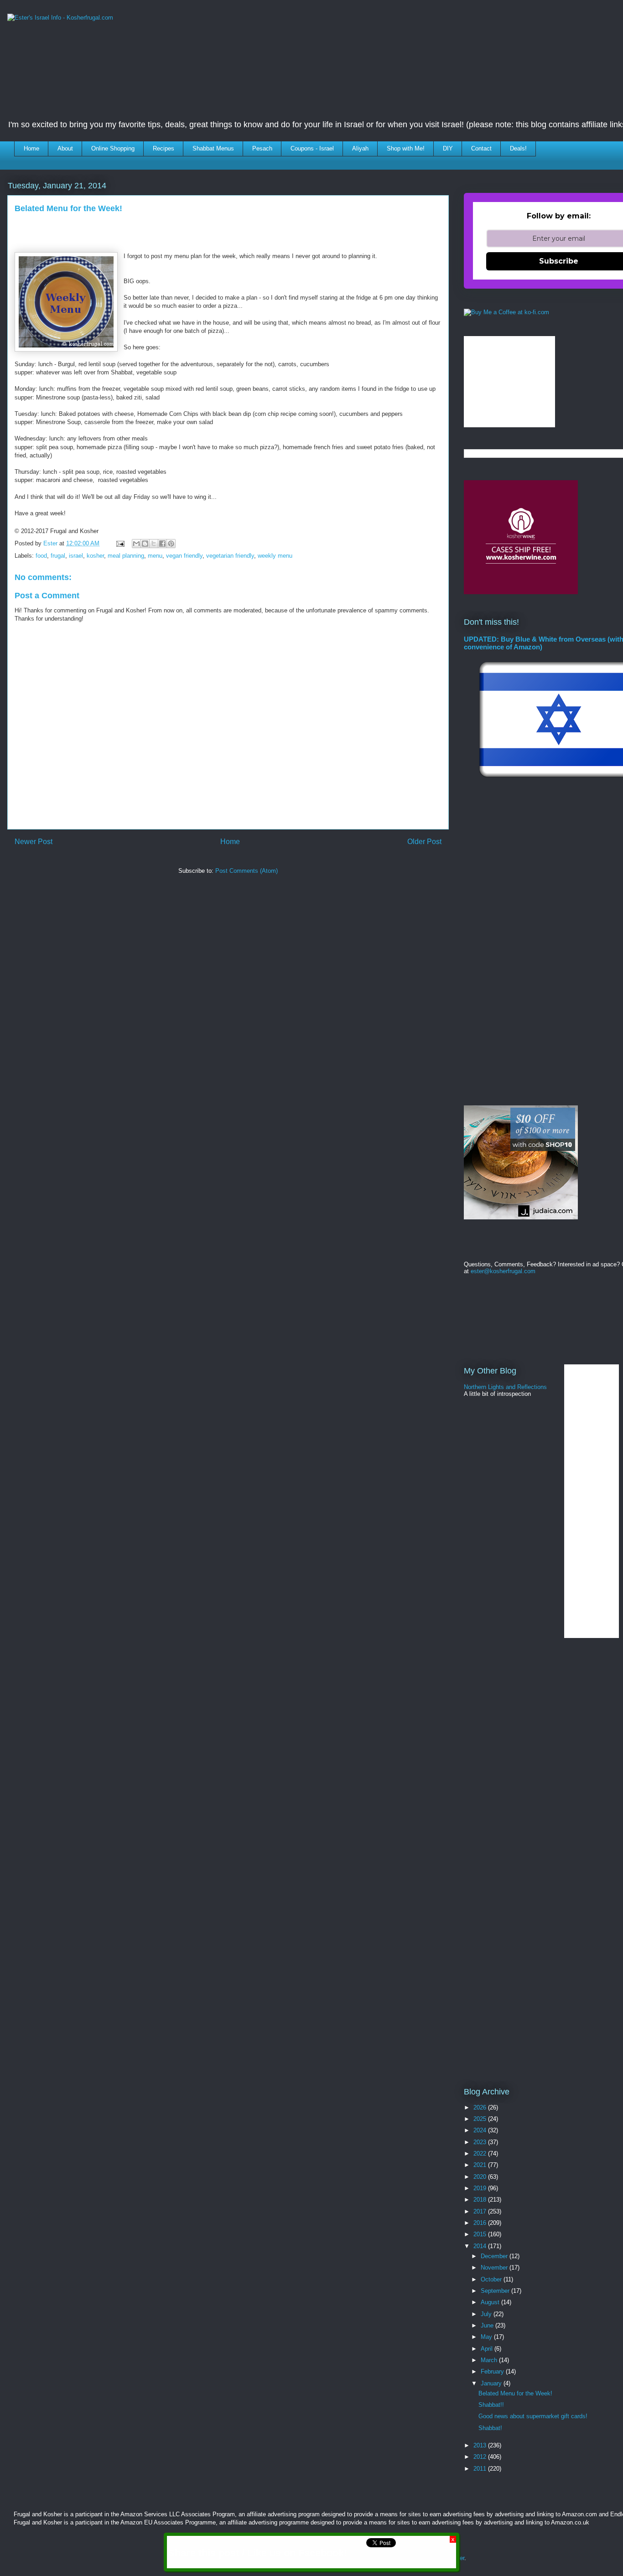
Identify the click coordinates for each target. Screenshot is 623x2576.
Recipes (164, 148)
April (488, 2349)
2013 (481, 2445)
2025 (481, 2119)
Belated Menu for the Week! (515, 2393)
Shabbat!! (491, 2405)
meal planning (126, 556)
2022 (481, 2154)
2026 (481, 2107)
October (492, 2279)
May (487, 2337)
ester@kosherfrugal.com (503, 1271)
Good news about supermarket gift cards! (533, 2416)
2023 (481, 2142)
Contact (481, 148)
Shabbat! (490, 2428)
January (492, 2383)
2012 (481, 2457)
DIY (448, 148)
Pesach (262, 148)
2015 (481, 2234)
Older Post (424, 842)
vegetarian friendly (230, 556)
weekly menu (275, 556)
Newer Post (34, 842)
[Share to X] (154, 544)
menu (155, 556)
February (493, 2371)
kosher (95, 556)
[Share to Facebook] (162, 544)
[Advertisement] (174, 908)
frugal (58, 556)
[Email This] (136, 544)
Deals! (518, 148)
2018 (481, 2200)
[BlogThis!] (145, 544)
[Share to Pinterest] (171, 544)
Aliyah (360, 148)
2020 (481, 2177)
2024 (481, 2130)
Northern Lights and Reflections (505, 1387)
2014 (481, 2246)
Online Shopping (113, 148)
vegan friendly (184, 556)
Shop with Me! (406, 148)
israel (76, 556)
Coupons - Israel (312, 148)
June (488, 2325)
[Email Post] (120, 543)
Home (31, 148)
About (65, 148)
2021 (481, 2165)
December (495, 2256)
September (496, 2291)
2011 (481, 2469)
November (495, 2268)
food (41, 556)
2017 (481, 2211)
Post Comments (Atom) (247, 871)
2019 (481, 2188)
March (490, 2360)
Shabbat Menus (213, 148)
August (491, 2302)
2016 (481, 2223)
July (487, 2314)
